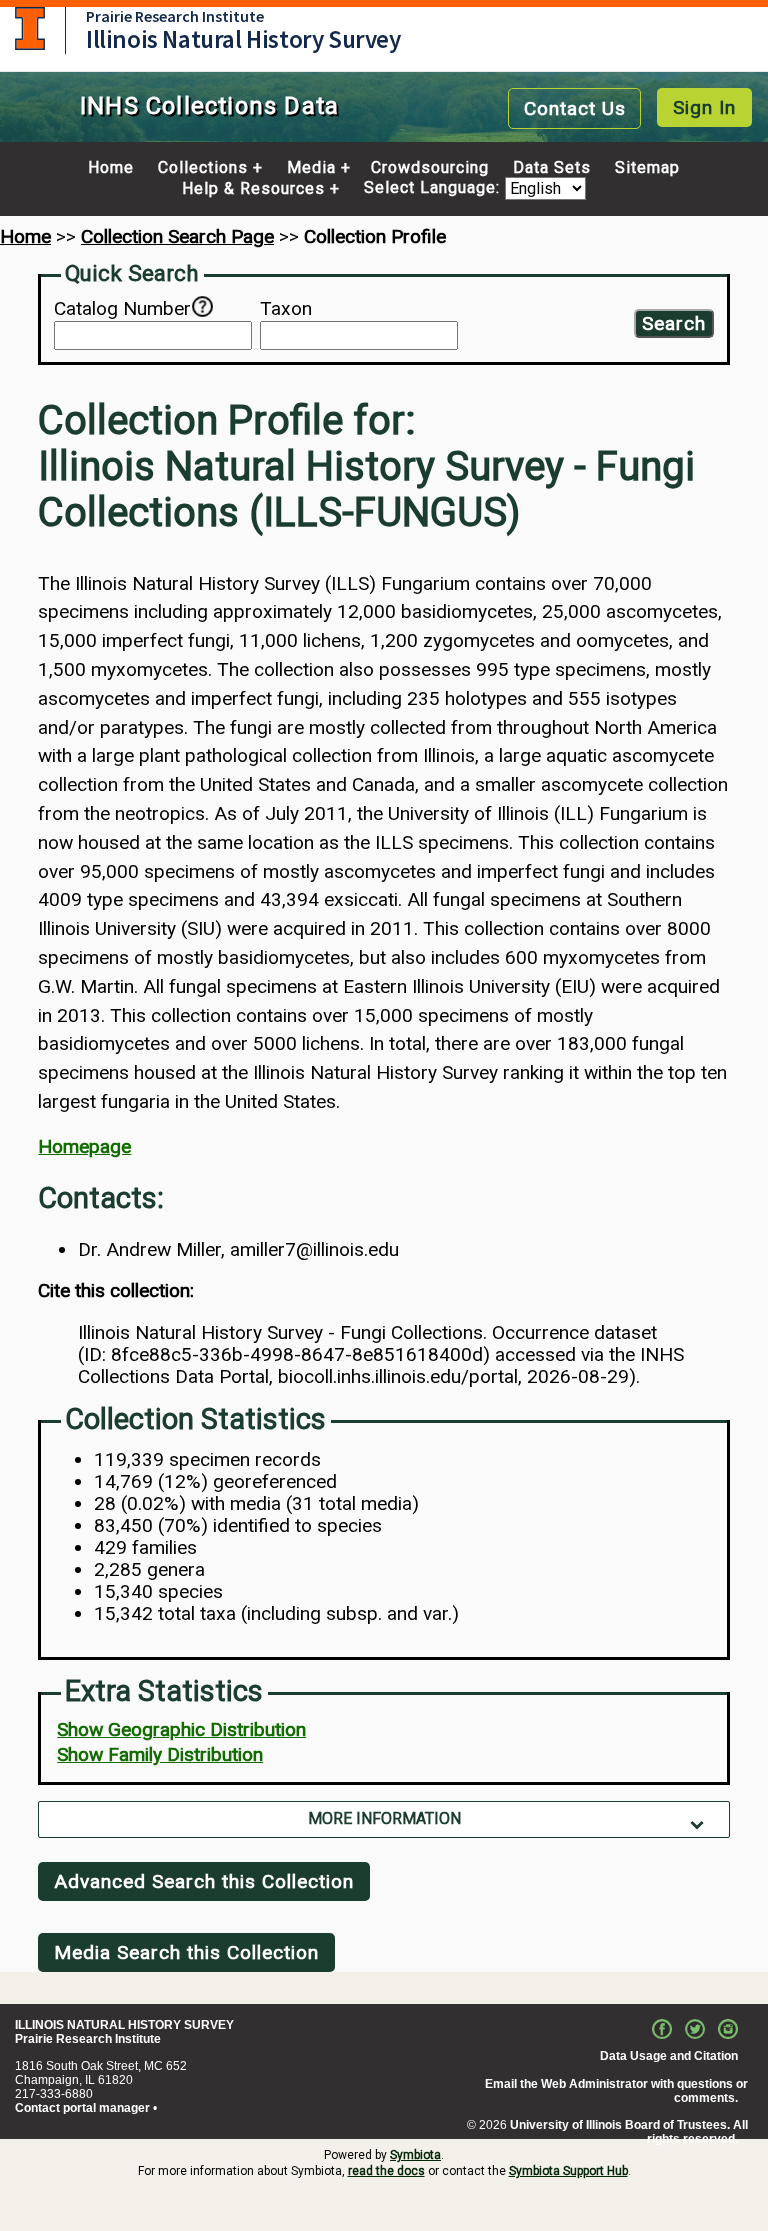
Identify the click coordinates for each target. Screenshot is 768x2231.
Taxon (286, 309)
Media (311, 168)
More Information (384, 1818)
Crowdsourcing (430, 168)
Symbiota (415, 2155)
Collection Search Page (177, 236)
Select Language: (434, 188)
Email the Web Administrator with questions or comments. (616, 2091)
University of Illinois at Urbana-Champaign (30, 28)
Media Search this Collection (186, 1952)
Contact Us (575, 108)
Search (674, 323)
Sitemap (647, 168)
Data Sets (552, 168)
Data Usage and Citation (669, 2056)
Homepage (84, 1146)
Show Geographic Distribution (181, 1729)
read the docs (386, 2171)
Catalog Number (122, 309)
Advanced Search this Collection (204, 1881)
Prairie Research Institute (175, 16)
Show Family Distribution (160, 1754)
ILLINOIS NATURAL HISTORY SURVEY (124, 2025)
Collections (203, 168)
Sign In (704, 107)
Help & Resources (253, 189)
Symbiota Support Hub (568, 2171)
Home (111, 168)
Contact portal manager (82, 2108)
